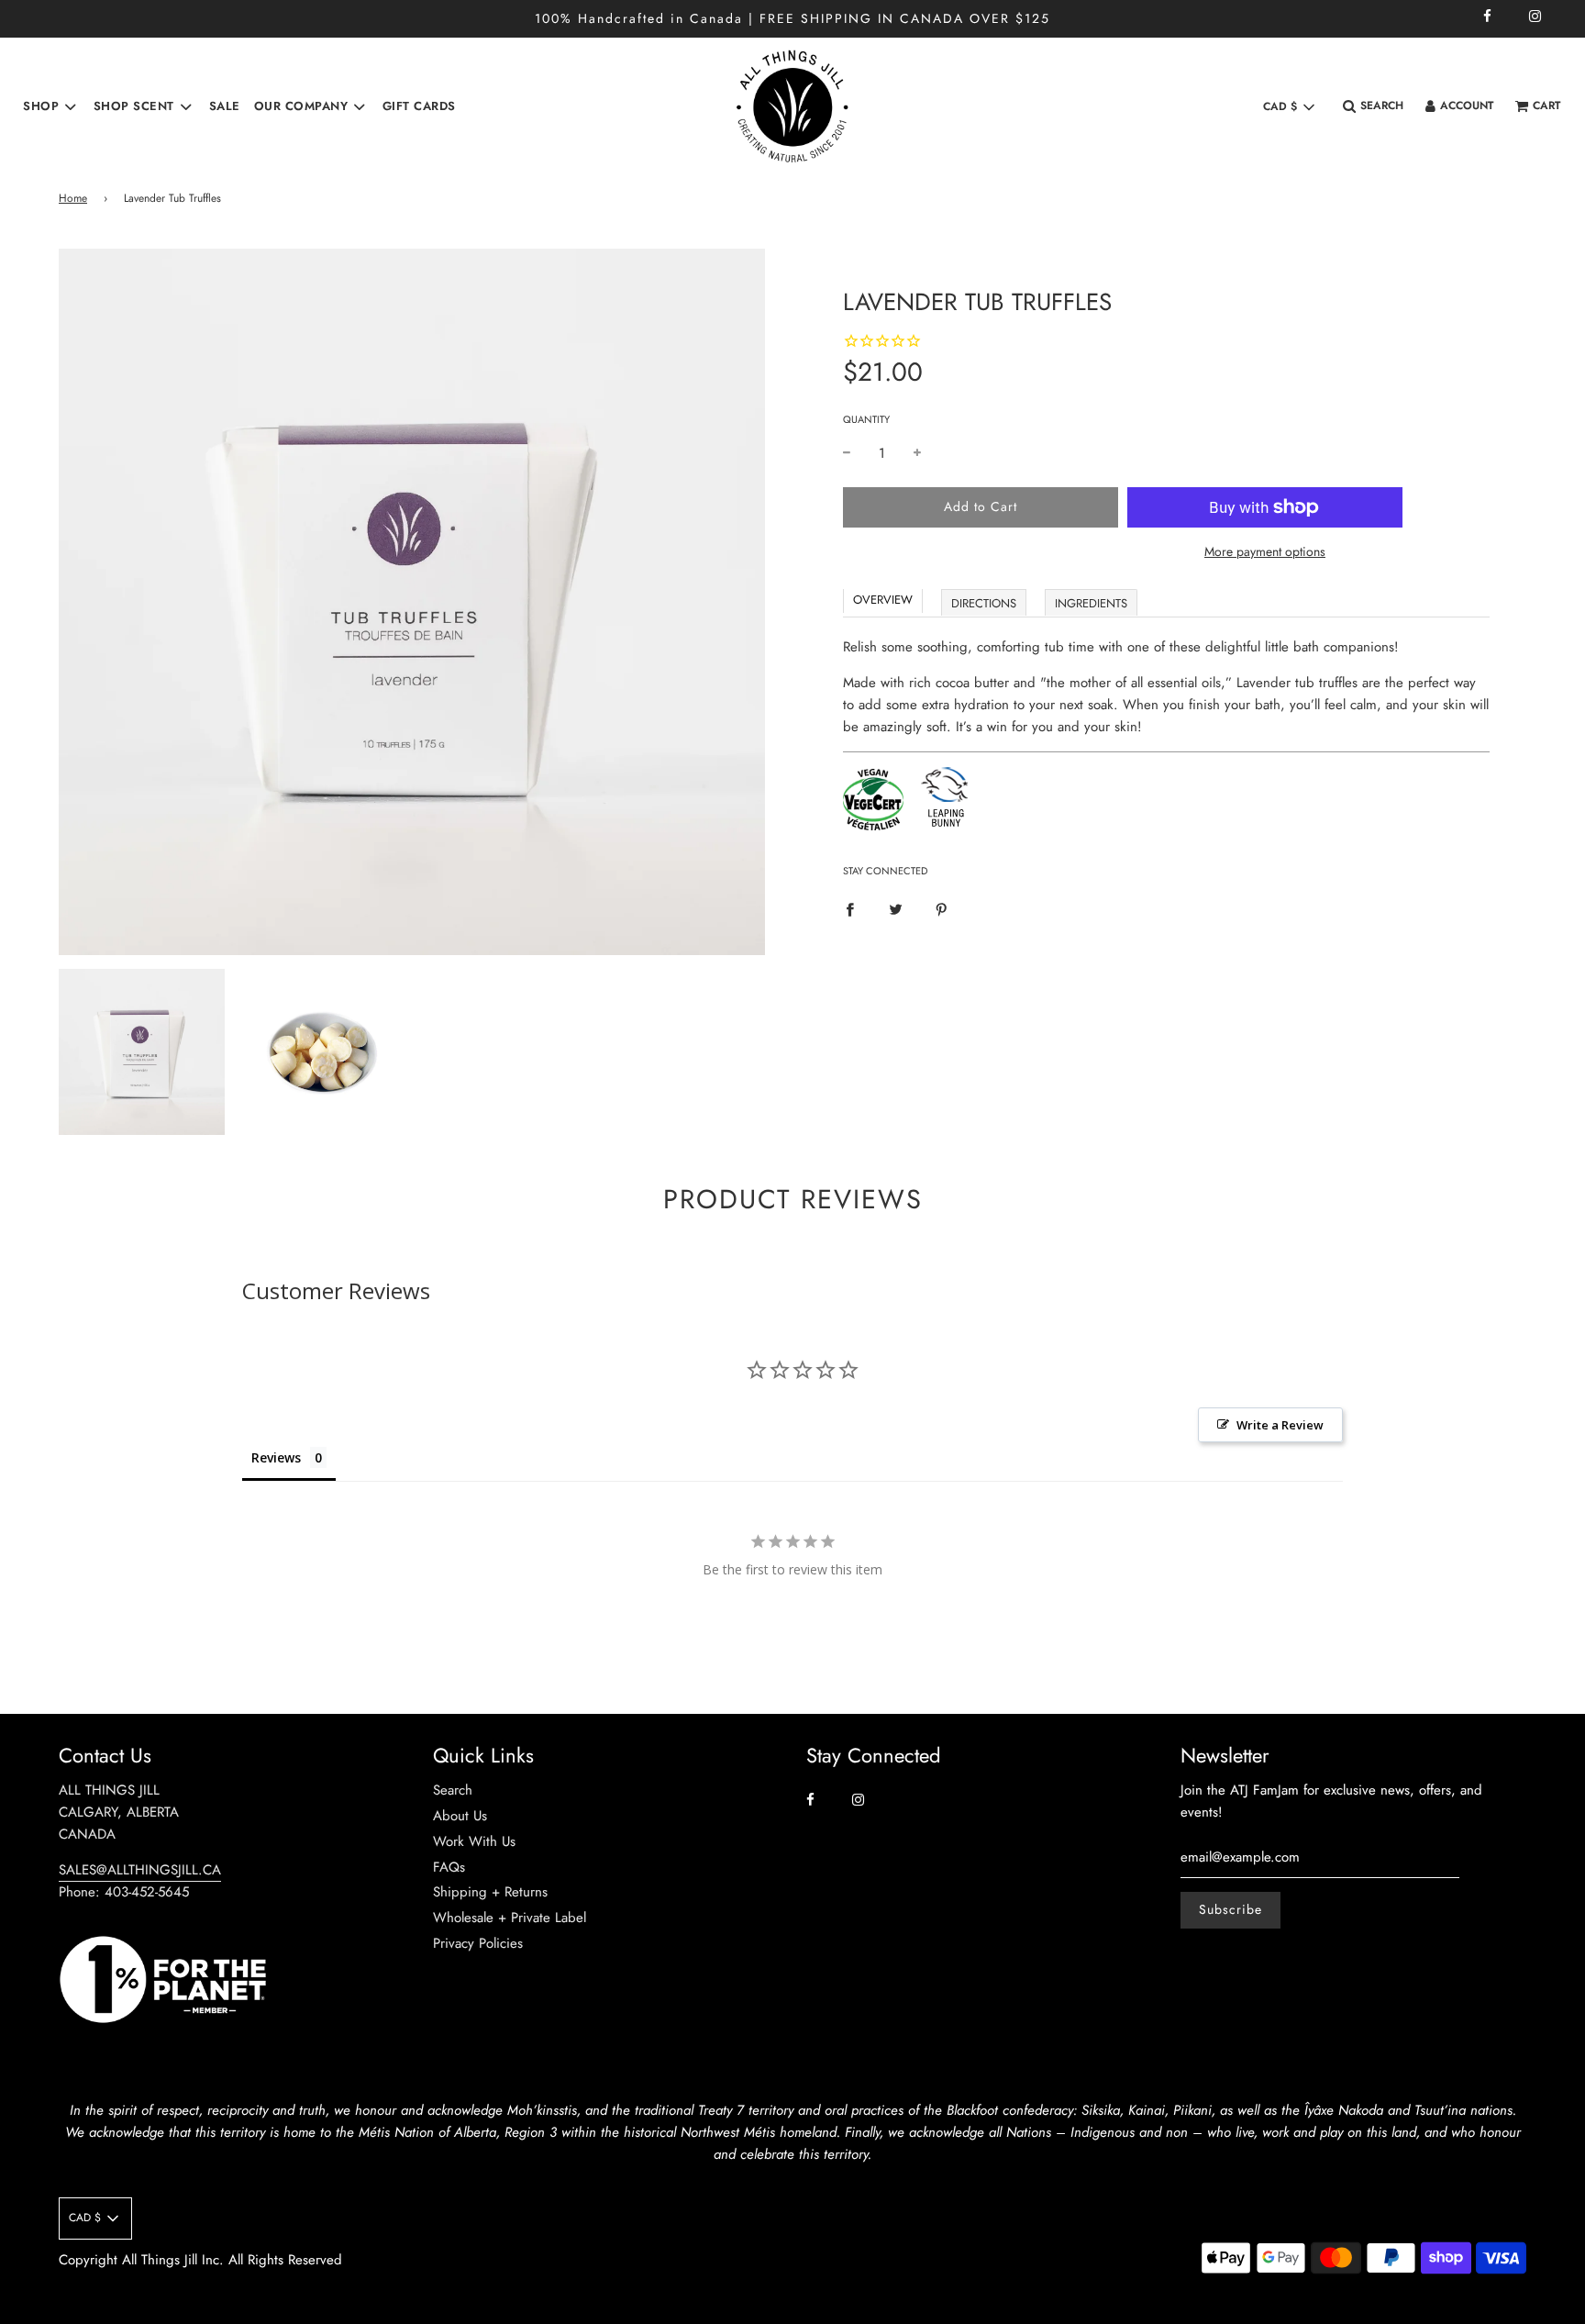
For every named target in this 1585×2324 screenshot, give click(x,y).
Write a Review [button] (1280, 1425)
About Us (460, 1816)
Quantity (866, 419)
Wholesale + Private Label (510, 1918)
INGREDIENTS (1091, 603)
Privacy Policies (478, 1943)
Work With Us (474, 1841)
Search (453, 1790)
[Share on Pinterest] (942, 908)
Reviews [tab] (276, 1457)
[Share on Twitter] (896, 908)
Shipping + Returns (490, 1892)
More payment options (1265, 551)
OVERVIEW (883, 600)
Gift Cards (419, 106)
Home (73, 198)
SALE (225, 106)
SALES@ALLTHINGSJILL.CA (140, 1870)
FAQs (449, 1867)
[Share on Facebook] (850, 908)
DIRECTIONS (984, 603)
